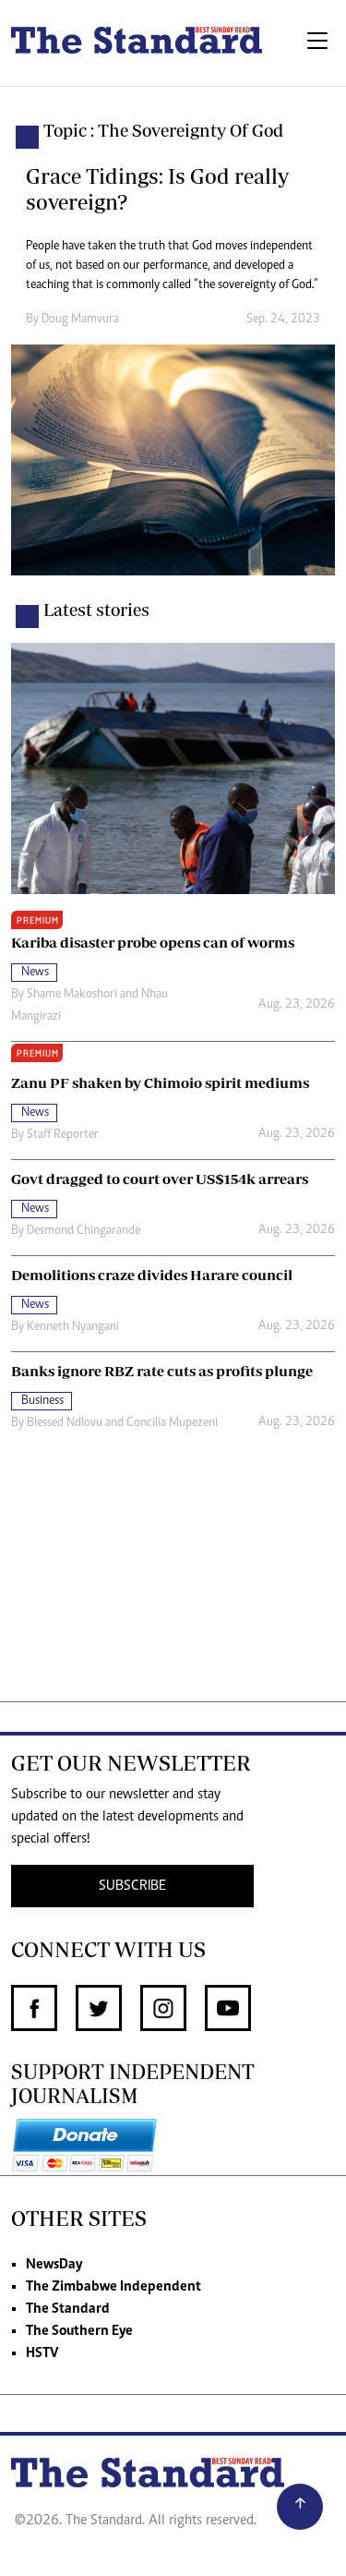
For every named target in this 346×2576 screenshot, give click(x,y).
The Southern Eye (79, 2331)
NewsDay (54, 2265)
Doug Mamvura (80, 320)
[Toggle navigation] (317, 43)
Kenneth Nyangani (73, 1327)
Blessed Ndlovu (65, 1423)
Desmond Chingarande (84, 1231)
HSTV (42, 2353)
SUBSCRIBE (132, 1886)
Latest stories (96, 610)
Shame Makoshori (72, 995)
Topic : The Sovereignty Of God (163, 130)
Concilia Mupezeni (172, 1423)
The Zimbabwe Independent (113, 2287)
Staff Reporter (63, 1135)
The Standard (68, 2309)
